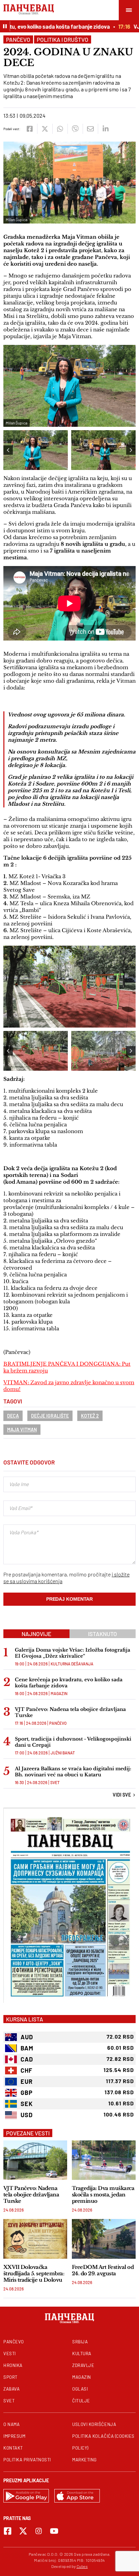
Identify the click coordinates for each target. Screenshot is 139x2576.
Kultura (82, 2353)
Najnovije (36, 1634)
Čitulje (81, 2401)
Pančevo (18, 39)
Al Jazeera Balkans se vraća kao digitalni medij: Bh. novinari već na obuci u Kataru (73, 1772)
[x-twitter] (23, 2531)
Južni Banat (63, 1753)
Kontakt (13, 2448)
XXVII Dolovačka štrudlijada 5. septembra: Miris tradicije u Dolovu (34, 2273)
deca (13, 1416)
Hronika (13, 2365)
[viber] (75, 129)
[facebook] (30, 129)
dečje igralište (50, 1416)
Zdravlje (83, 2365)
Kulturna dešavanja (72, 1664)
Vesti (10, 2353)
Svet (55, 1782)
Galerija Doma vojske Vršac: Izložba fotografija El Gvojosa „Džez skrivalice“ (73, 1653)
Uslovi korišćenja (94, 2424)
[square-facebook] (8, 2531)
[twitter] (45, 129)
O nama (11, 2424)
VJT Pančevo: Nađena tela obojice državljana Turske (70, 1712)
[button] (131, 450)
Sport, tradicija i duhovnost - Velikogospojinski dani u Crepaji (73, 1742)
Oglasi (80, 2389)
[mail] (90, 129)
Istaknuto (103, 1634)
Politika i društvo (63, 39)
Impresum (14, 2436)
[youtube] (54, 2531)
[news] (35, 2160)
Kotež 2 (90, 1416)
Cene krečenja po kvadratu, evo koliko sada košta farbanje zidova (69, 1683)
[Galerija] (69, 987)
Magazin (59, 1693)
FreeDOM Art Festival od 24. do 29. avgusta (103, 2270)
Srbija (80, 2342)
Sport (10, 2377)
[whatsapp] (60, 129)
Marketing (85, 2460)
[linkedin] (105, 129)
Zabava (11, 2389)
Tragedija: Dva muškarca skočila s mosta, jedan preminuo (103, 2195)
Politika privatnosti (27, 2460)
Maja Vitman (22, 1430)
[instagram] (39, 2531)
